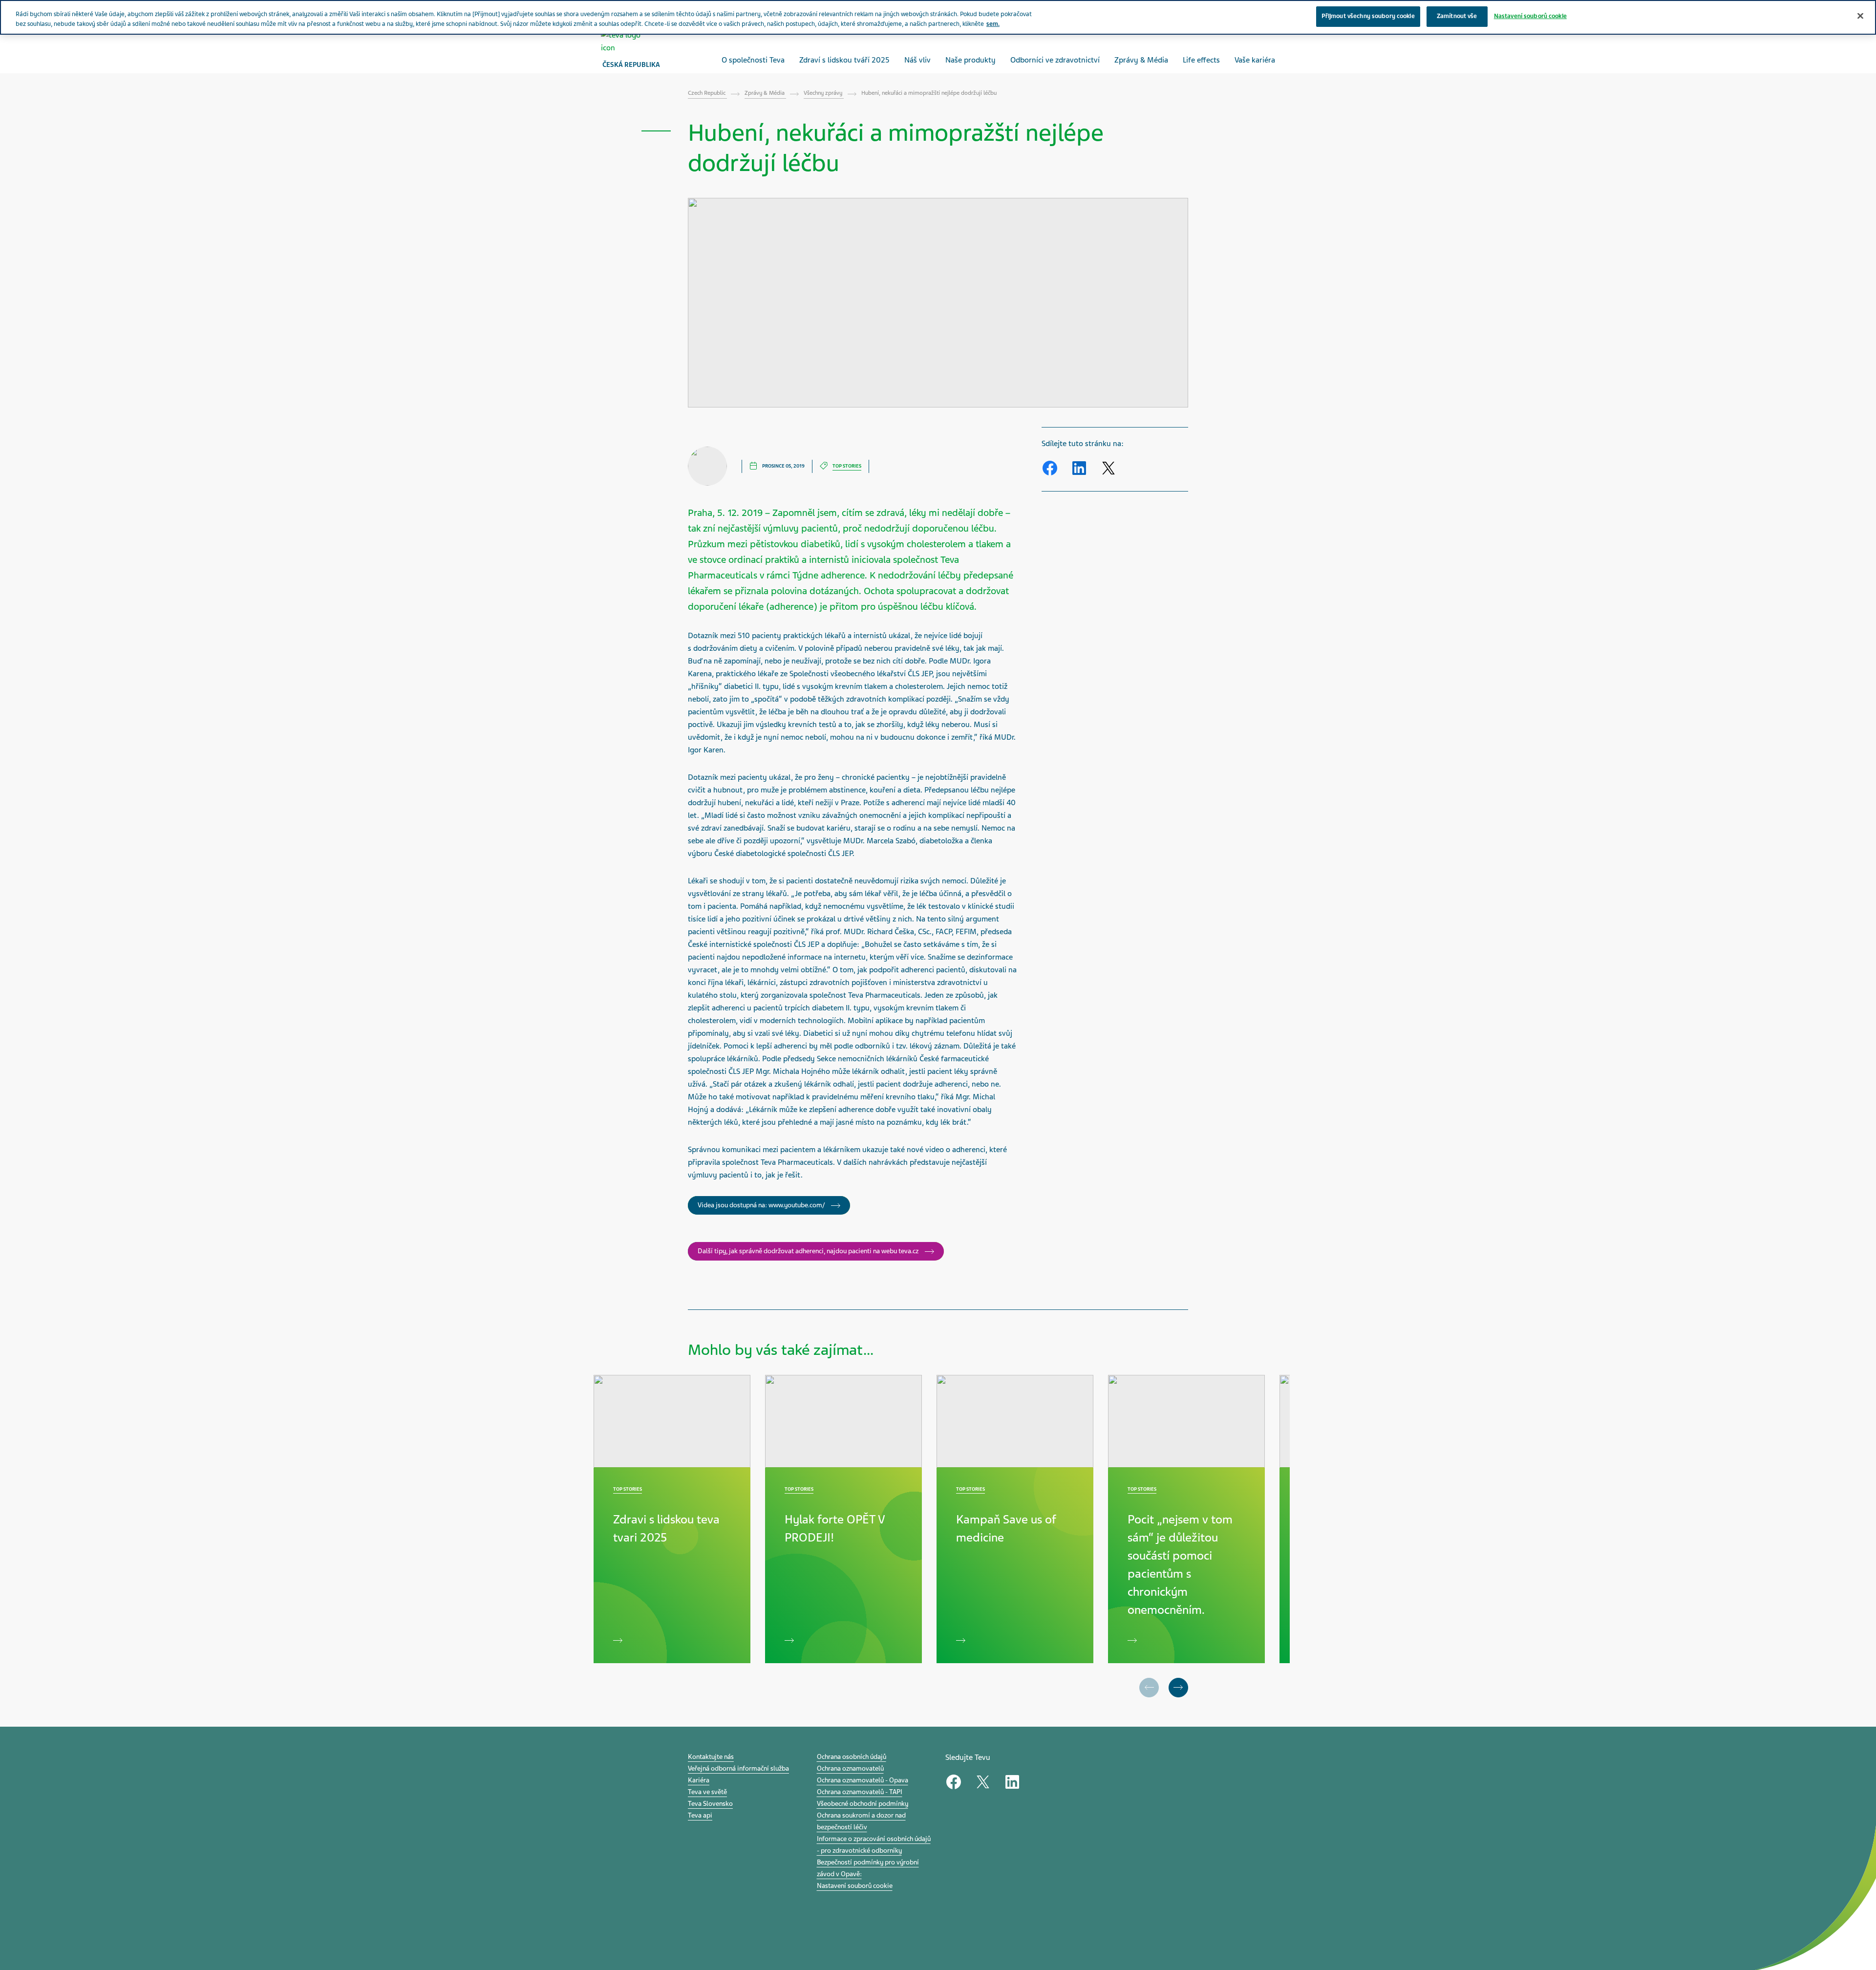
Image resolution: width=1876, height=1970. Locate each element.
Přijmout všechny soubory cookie (1368, 16)
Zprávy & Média (1141, 60)
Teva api (700, 1815)
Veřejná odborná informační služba (738, 1768)
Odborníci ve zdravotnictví (1055, 60)
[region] (938, 17)
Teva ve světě (707, 1792)
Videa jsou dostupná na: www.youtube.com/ (762, 1205)
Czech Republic (707, 93)
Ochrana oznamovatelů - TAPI (860, 1792)
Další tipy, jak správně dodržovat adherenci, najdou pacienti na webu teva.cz (809, 1251)
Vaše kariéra (1255, 60)
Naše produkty (970, 60)
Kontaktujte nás (711, 1757)
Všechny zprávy (824, 93)
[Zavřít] (1860, 16)
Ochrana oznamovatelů (850, 1768)
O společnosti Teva (753, 60)
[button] (1178, 1688)
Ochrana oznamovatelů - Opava (863, 1780)
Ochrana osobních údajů (852, 1757)
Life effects (1201, 60)
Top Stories (847, 466)
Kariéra (699, 1780)
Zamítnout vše (1457, 16)
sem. (993, 24)
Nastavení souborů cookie (855, 1886)
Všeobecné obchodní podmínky (863, 1804)
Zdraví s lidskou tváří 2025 (844, 60)
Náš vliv (917, 60)
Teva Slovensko (710, 1804)
